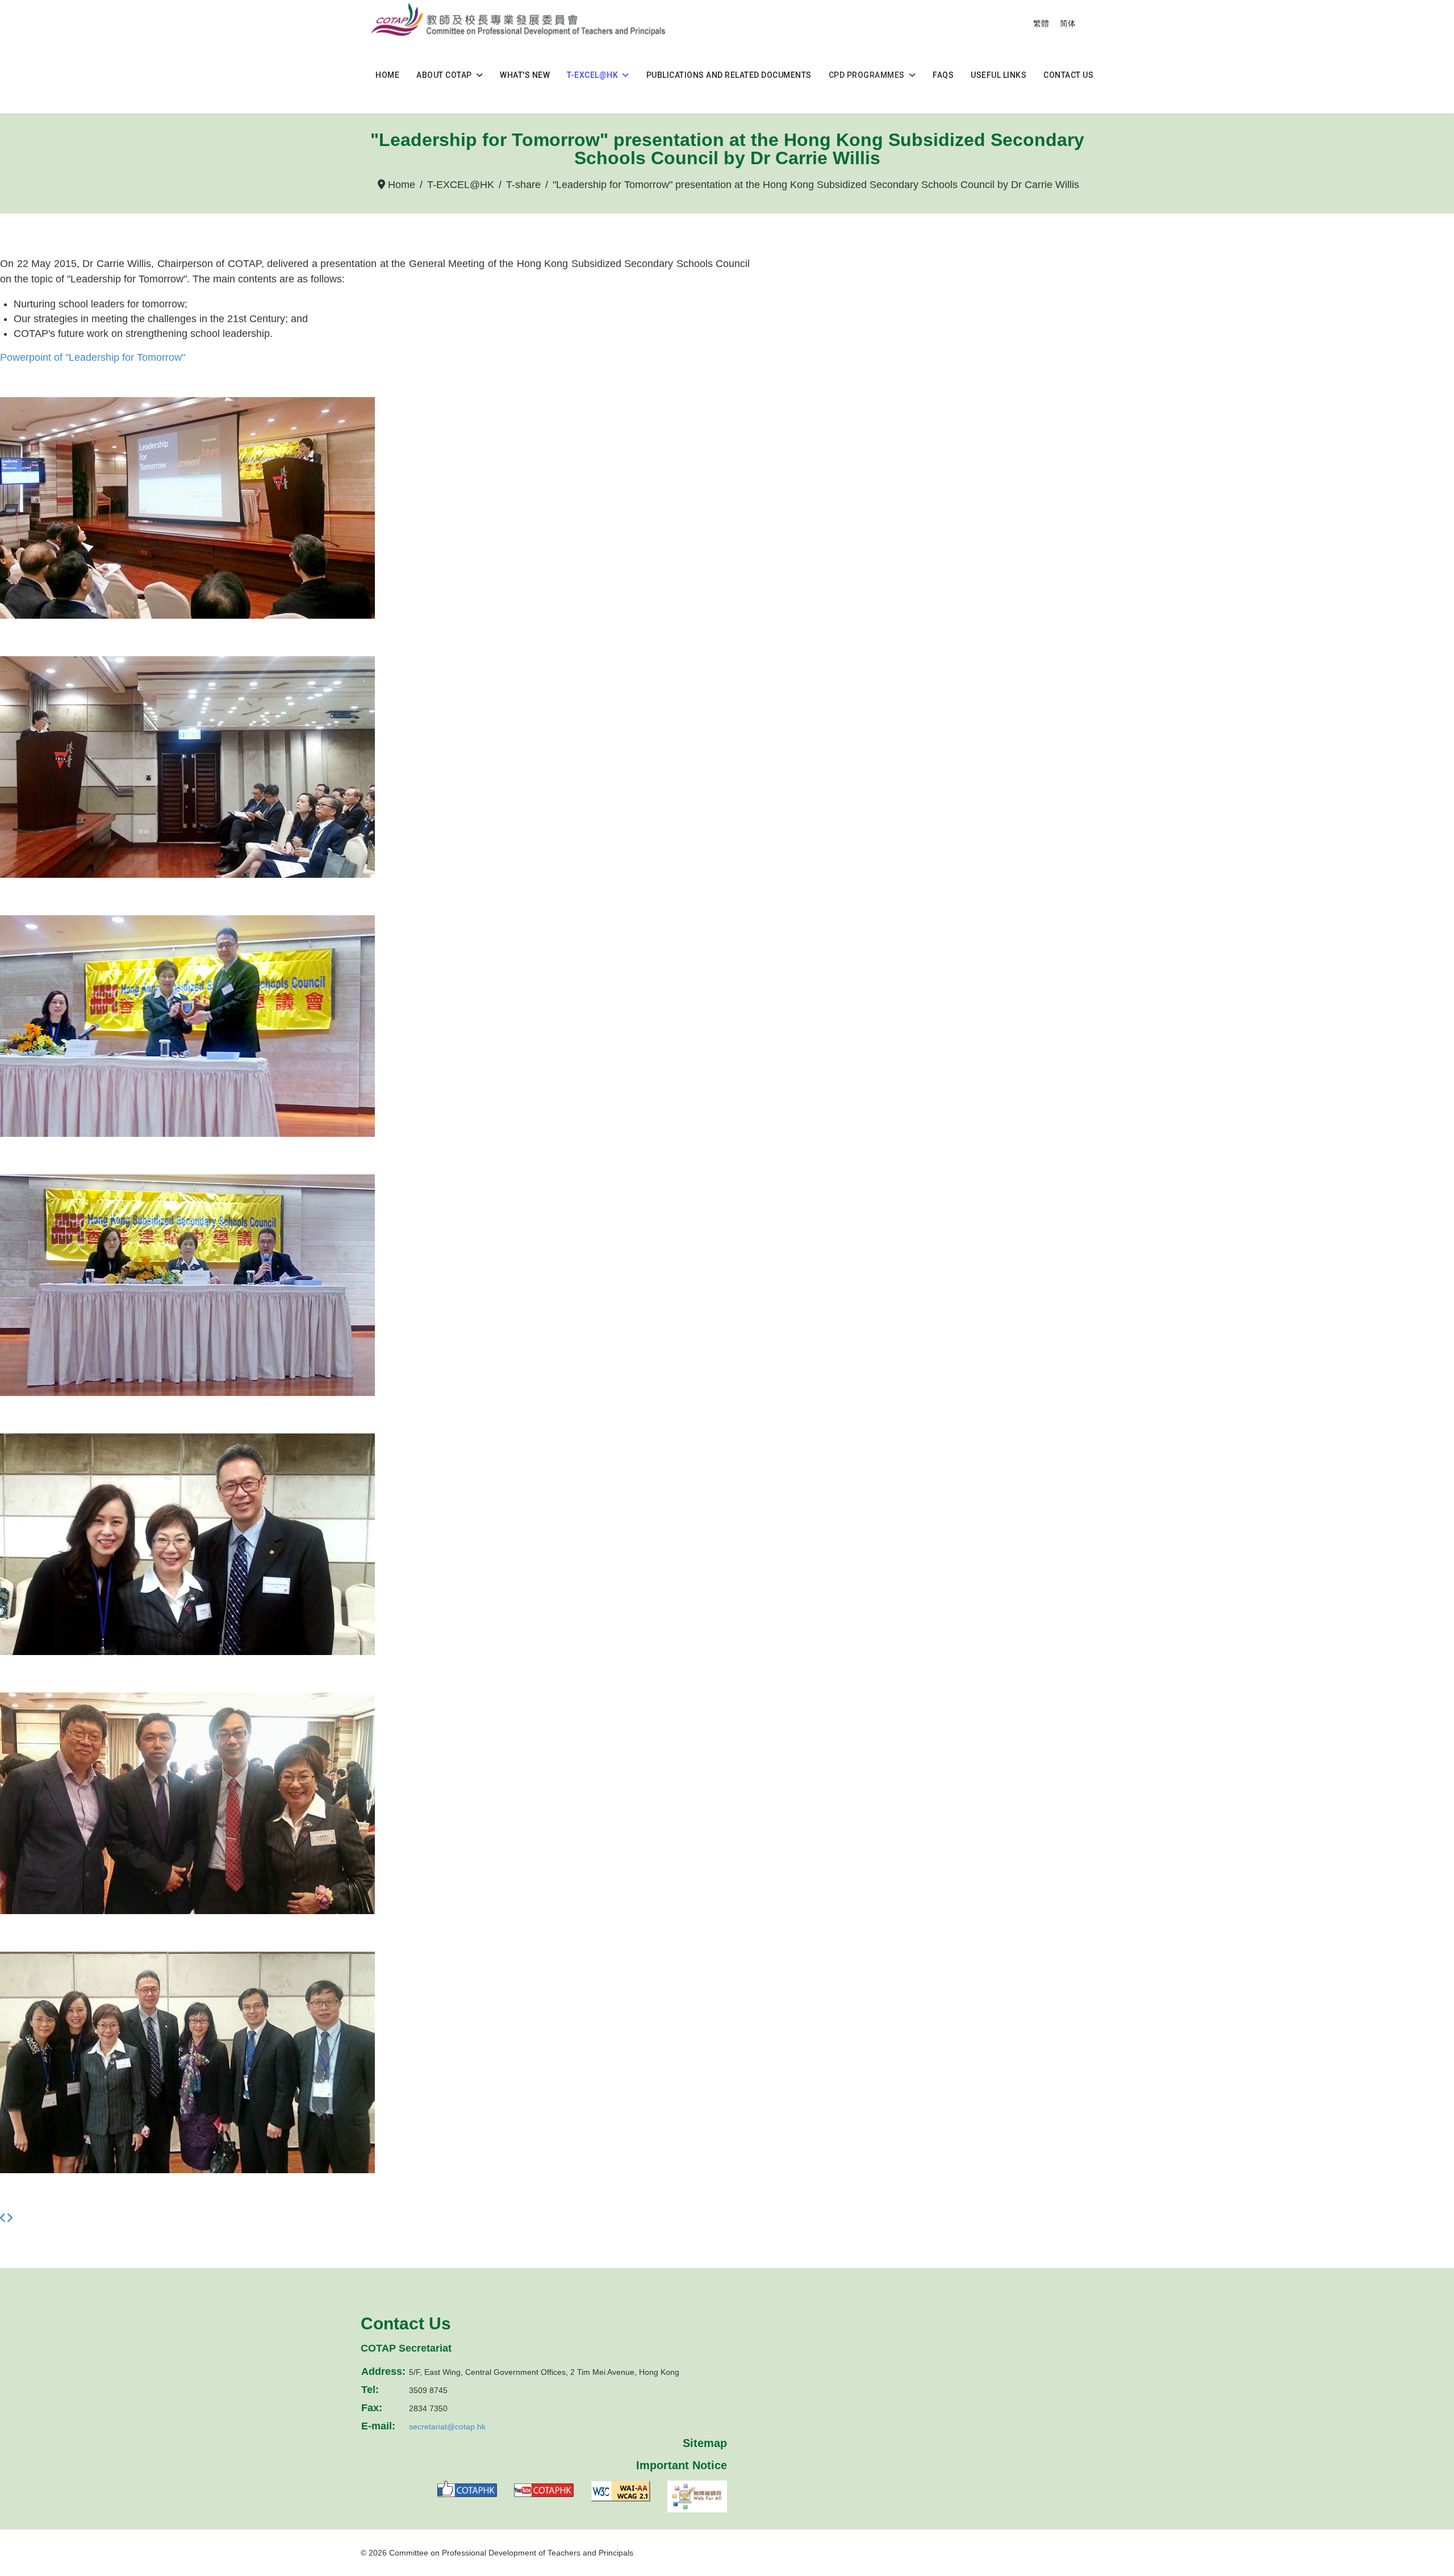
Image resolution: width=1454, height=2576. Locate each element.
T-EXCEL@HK (592, 75)
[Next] (9, 2218)
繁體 (1041, 23)
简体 (1068, 23)
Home (387, 75)
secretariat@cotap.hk (447, 2427)
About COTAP (444, 75)
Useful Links (998, 75)
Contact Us (1068, 75)
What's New (525, 75)
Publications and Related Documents (729, 75)
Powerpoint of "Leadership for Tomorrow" (93, 357)
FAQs (943, 75)
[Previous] (3, 2218)
